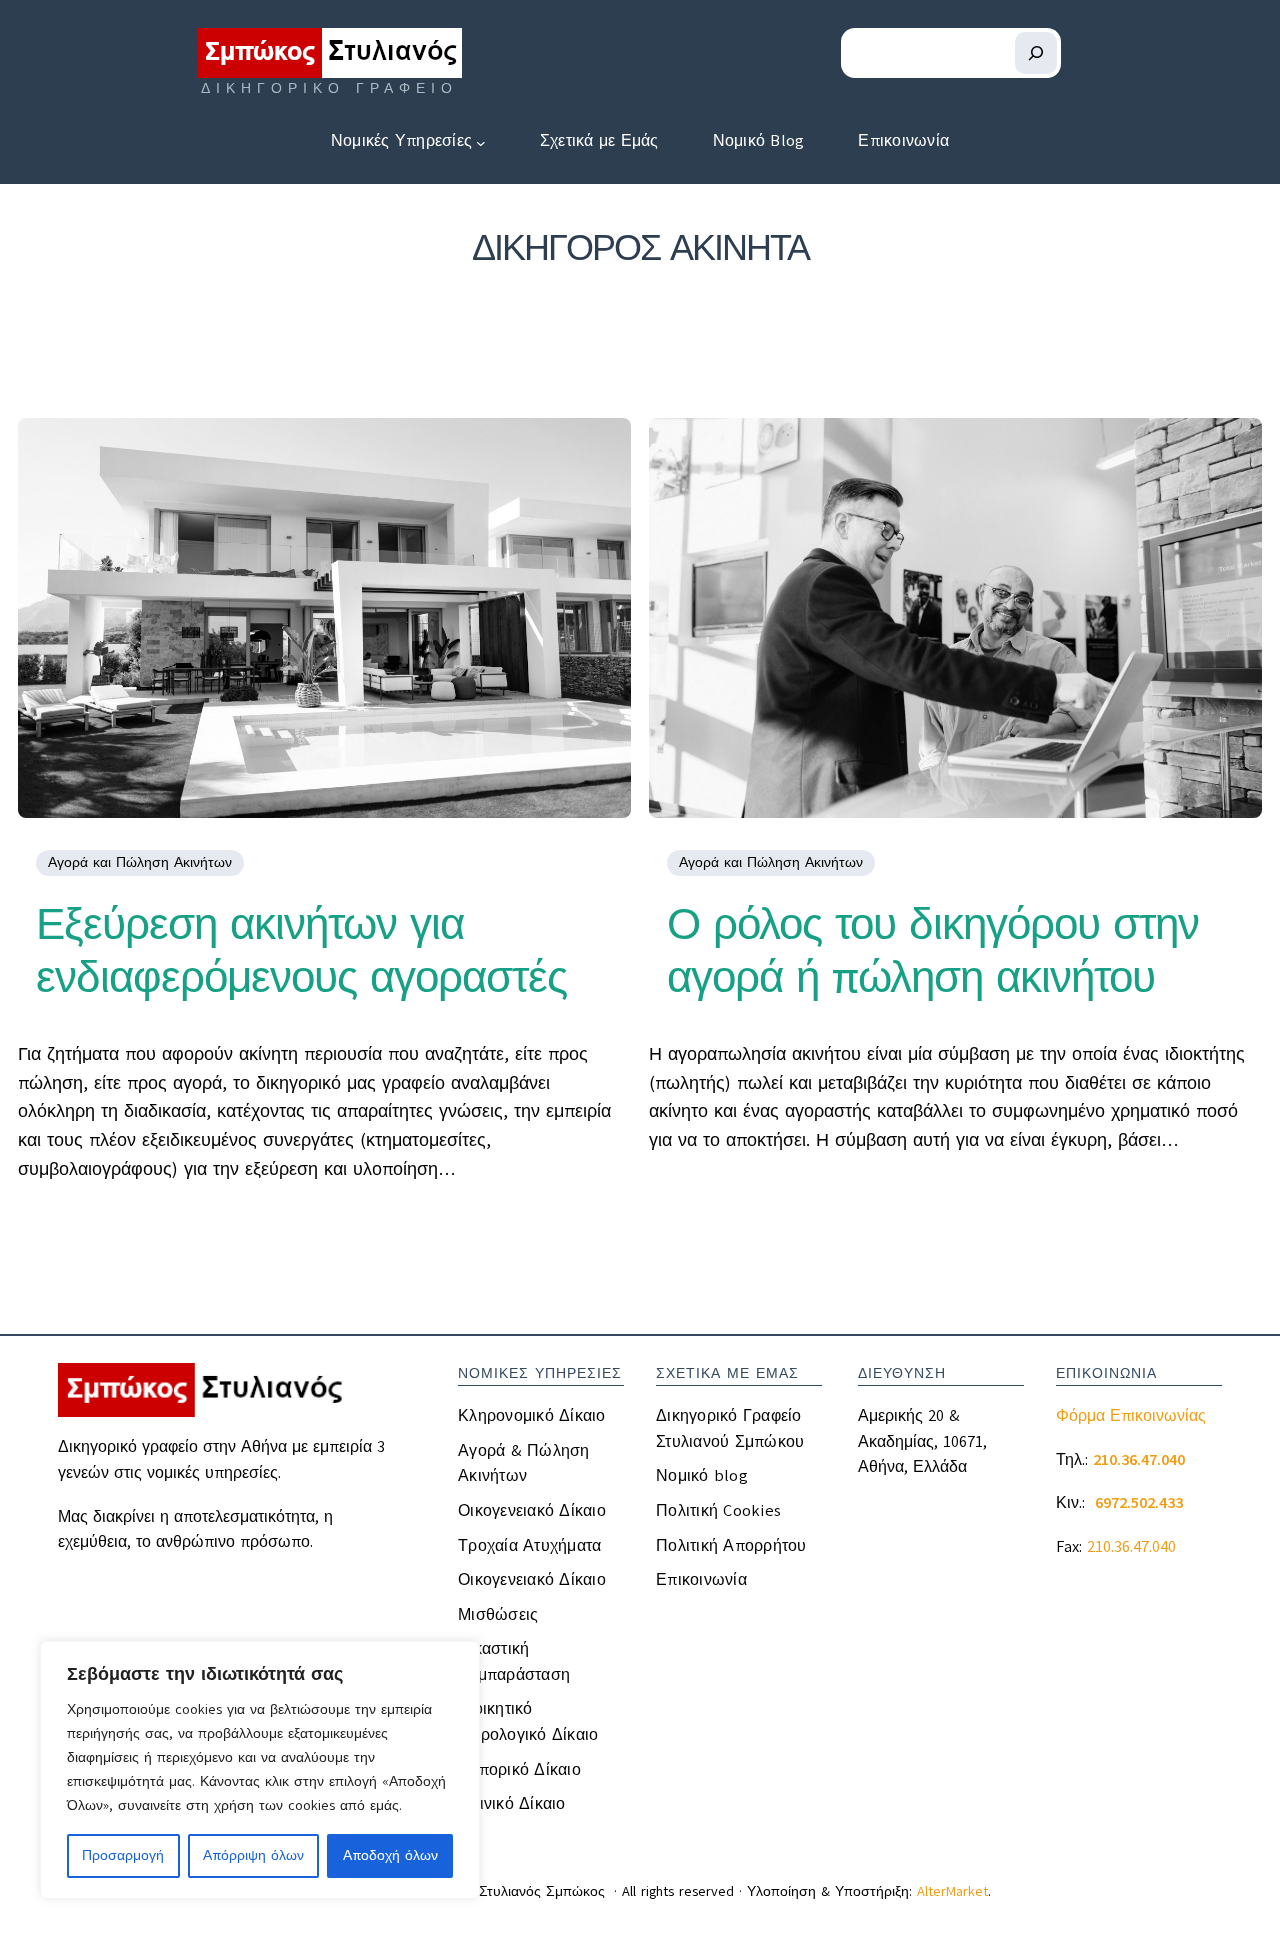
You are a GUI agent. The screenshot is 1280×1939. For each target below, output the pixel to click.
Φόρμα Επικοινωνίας (1131, 1416)
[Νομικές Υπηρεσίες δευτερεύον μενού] (481, 142)
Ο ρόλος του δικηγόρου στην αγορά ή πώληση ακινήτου (933, 951)
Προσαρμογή (123, 1855)
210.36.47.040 (1131, 1547)
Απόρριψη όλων (253, 1855)
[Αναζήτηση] (1036, 53)
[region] (260, 1770)
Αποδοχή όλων (390, 1855)
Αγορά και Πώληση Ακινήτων (140, 862)
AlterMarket (952, 1891)
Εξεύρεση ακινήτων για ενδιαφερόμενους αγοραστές (301, 951)
